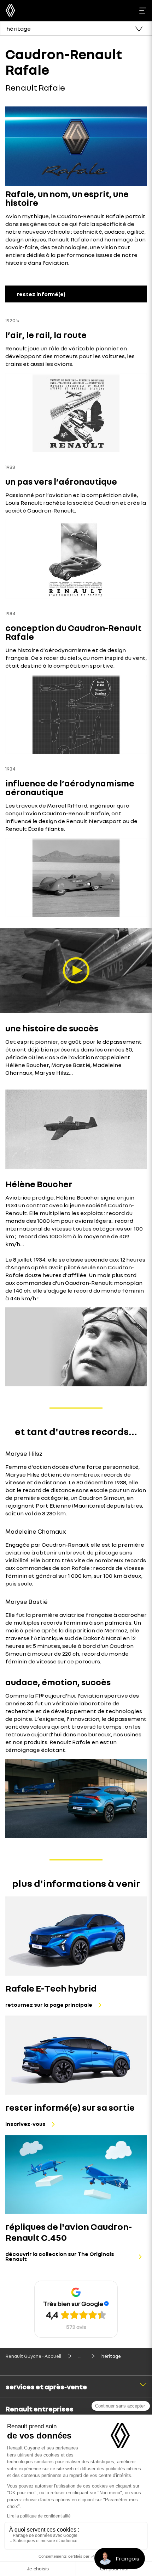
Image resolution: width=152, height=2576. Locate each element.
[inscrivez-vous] (76, 2055)
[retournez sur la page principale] (76, 1936)
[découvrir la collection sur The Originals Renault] (76, 2175)
